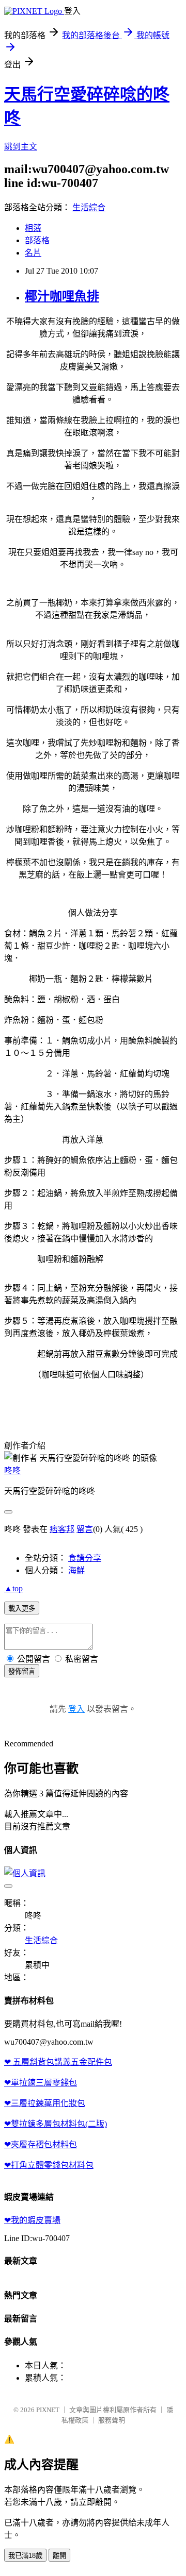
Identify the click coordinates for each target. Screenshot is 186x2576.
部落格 (37, 240)
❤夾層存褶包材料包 (41, 2144)
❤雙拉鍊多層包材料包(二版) (56, 2124)
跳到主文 (21, 147)
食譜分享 (85, 1558)
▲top (13, 1588)
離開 (59, 2556)
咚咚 (12, 1470)
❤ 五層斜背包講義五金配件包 (58, 2062)
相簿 (33, 228)
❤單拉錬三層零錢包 (41, 2083)
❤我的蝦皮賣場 (32, 2220)
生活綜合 (89, 207)
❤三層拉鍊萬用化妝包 (45, 2103)
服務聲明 (112, 2420)
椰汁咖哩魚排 (62, 296)
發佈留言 (22, 1671)
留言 (85, 1529)
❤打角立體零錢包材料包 (49, 2165)
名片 (33, 253)
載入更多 (22, 1609)
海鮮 (76, 1570)
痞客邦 (62, 1529)
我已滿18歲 (25, 2556)
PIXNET (48, 2410)
